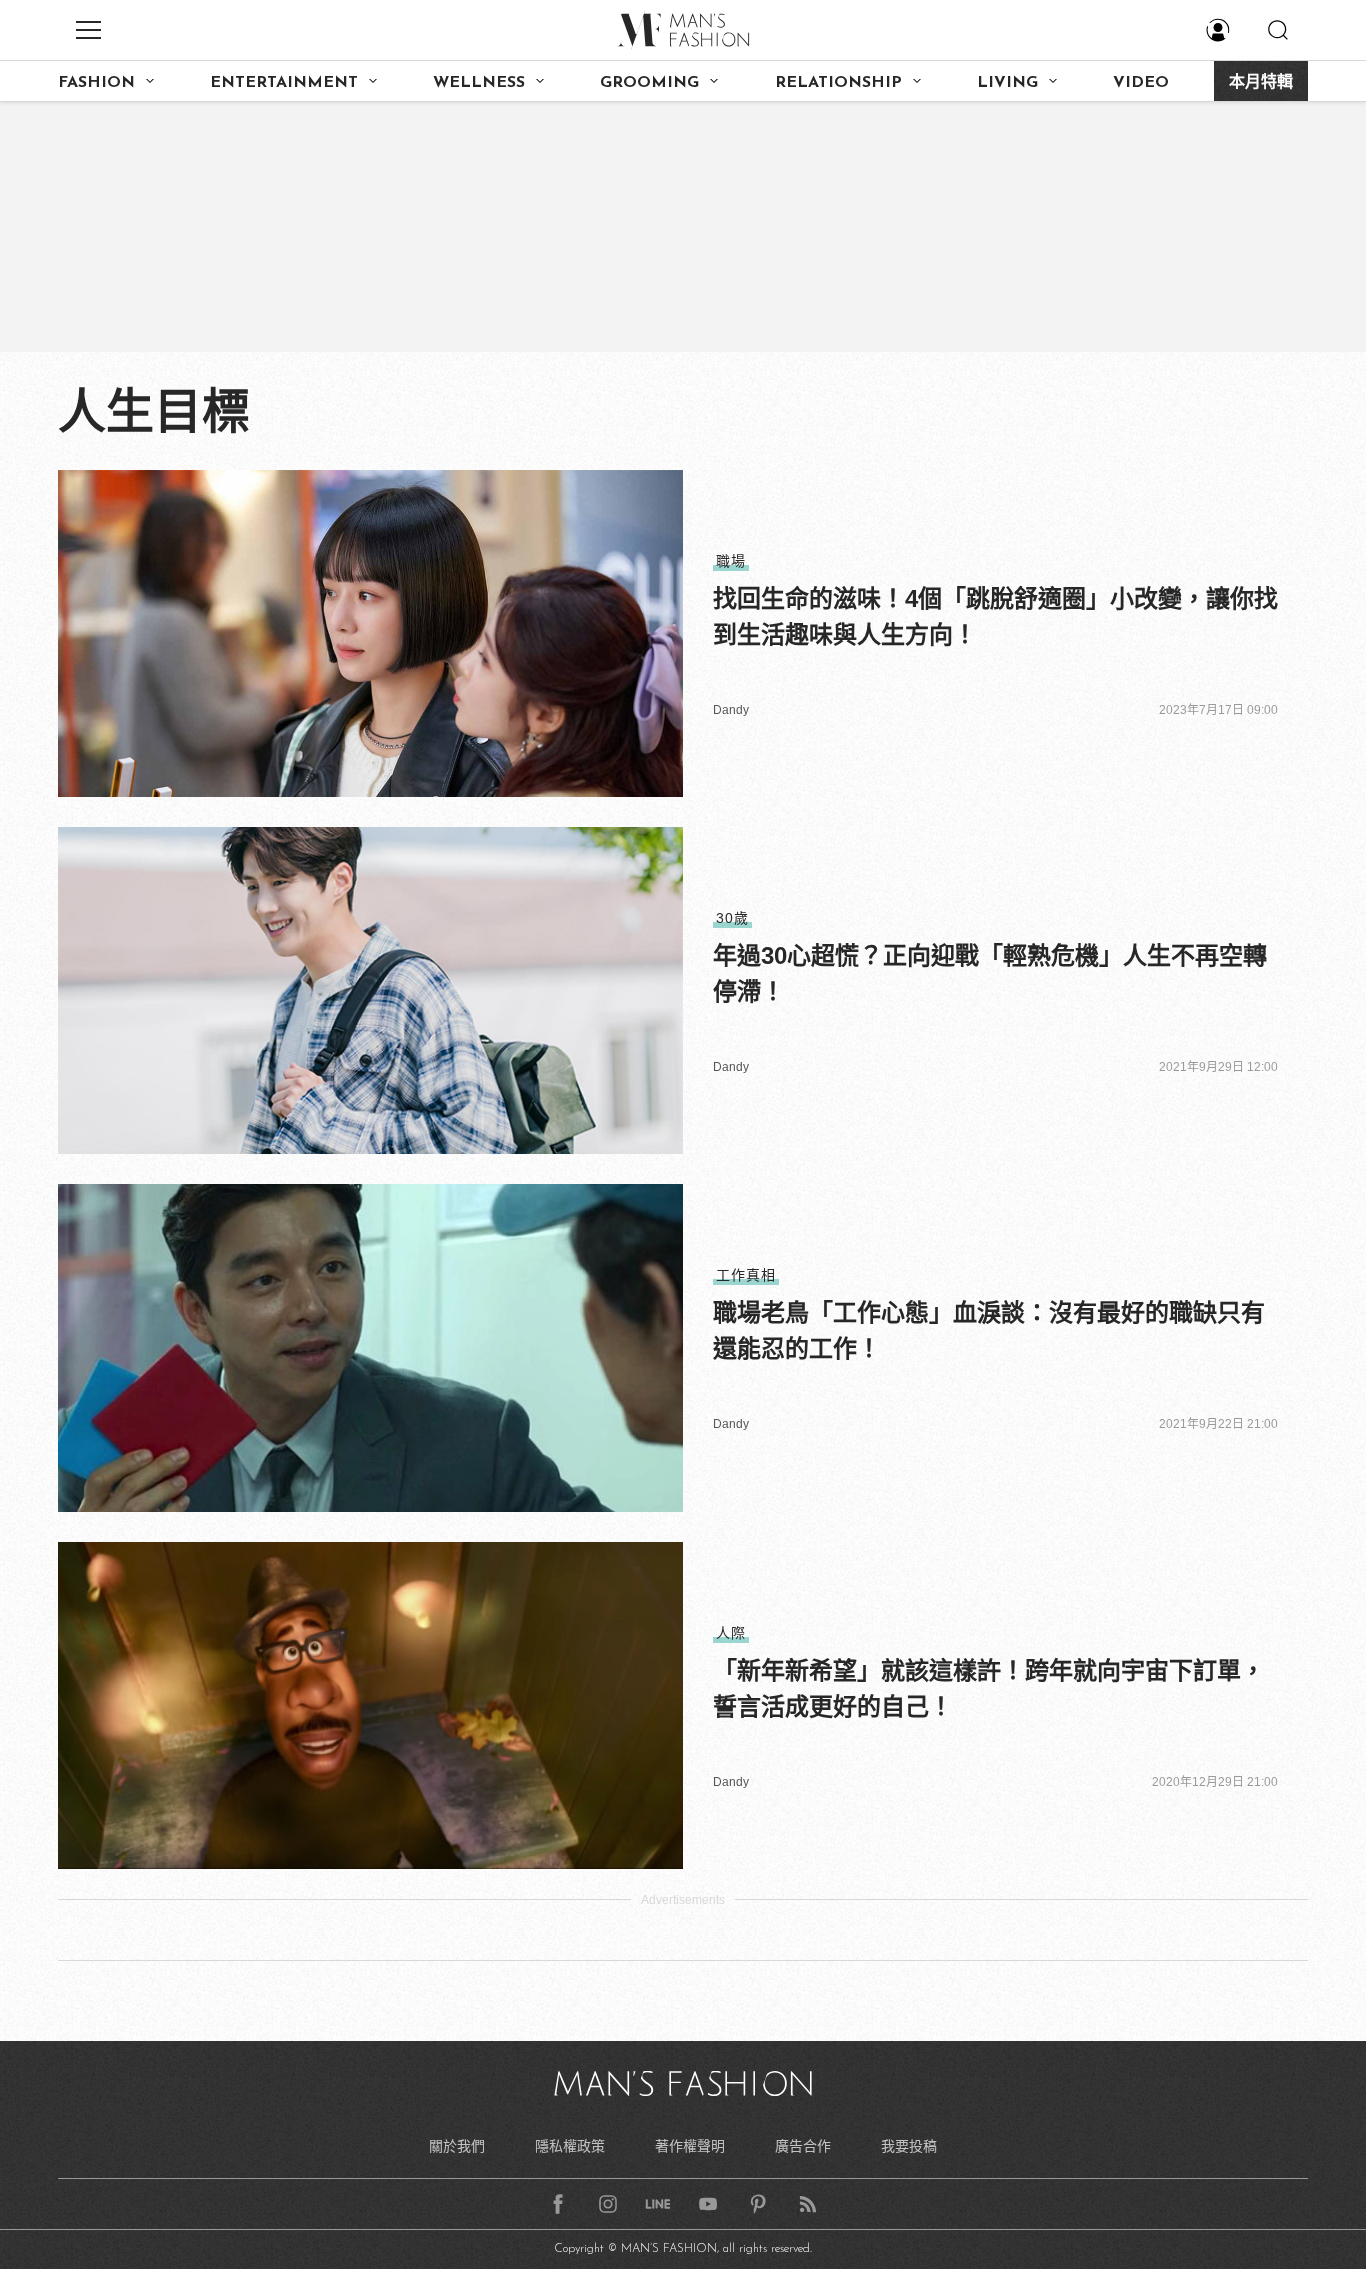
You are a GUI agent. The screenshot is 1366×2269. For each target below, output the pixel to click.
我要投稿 (909, 2146)
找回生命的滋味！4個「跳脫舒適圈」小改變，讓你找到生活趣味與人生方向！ (995, 616)
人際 (731, 1633)
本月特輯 (1261, 83)
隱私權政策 (570, 2146)
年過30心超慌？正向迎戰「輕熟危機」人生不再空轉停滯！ (990, 973)
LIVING (1007, 83)
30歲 (732, 918)
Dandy (731, 710)
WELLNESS (479, 83)
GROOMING (649, 83)
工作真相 (746, 1275)
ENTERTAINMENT (284, 83)
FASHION (96, 83)
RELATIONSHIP (838, 83)
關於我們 (457, 2146)
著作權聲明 (690, 2146)
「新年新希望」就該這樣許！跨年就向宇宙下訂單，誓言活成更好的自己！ (989, 1688)
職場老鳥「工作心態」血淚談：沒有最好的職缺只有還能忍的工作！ (989, 1330)
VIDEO (1141, 83)
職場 (731, 561)
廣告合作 (803, 2146)
